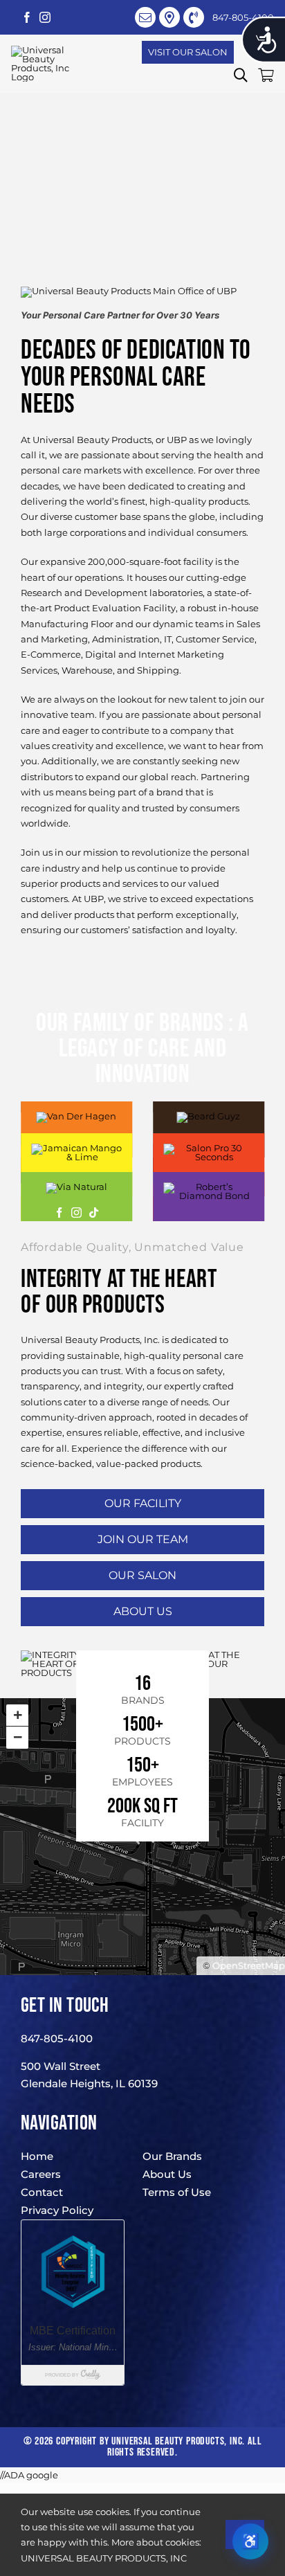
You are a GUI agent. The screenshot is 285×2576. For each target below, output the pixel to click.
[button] (241, 75)
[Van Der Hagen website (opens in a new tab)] (76, 1116)
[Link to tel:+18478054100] (194, 17)
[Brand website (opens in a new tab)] (59, 1213)
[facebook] (27, 17)
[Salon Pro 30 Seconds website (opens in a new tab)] (209, 1148)
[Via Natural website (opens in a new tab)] (76, 1187)
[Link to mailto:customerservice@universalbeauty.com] (145, 17)
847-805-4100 (57, 2038)
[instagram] (45, 17)
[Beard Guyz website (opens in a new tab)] (208, 1116)
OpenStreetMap (249, 1965)
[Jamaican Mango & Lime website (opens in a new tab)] (76, 1148)
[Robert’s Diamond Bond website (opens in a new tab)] (209, 1187)
